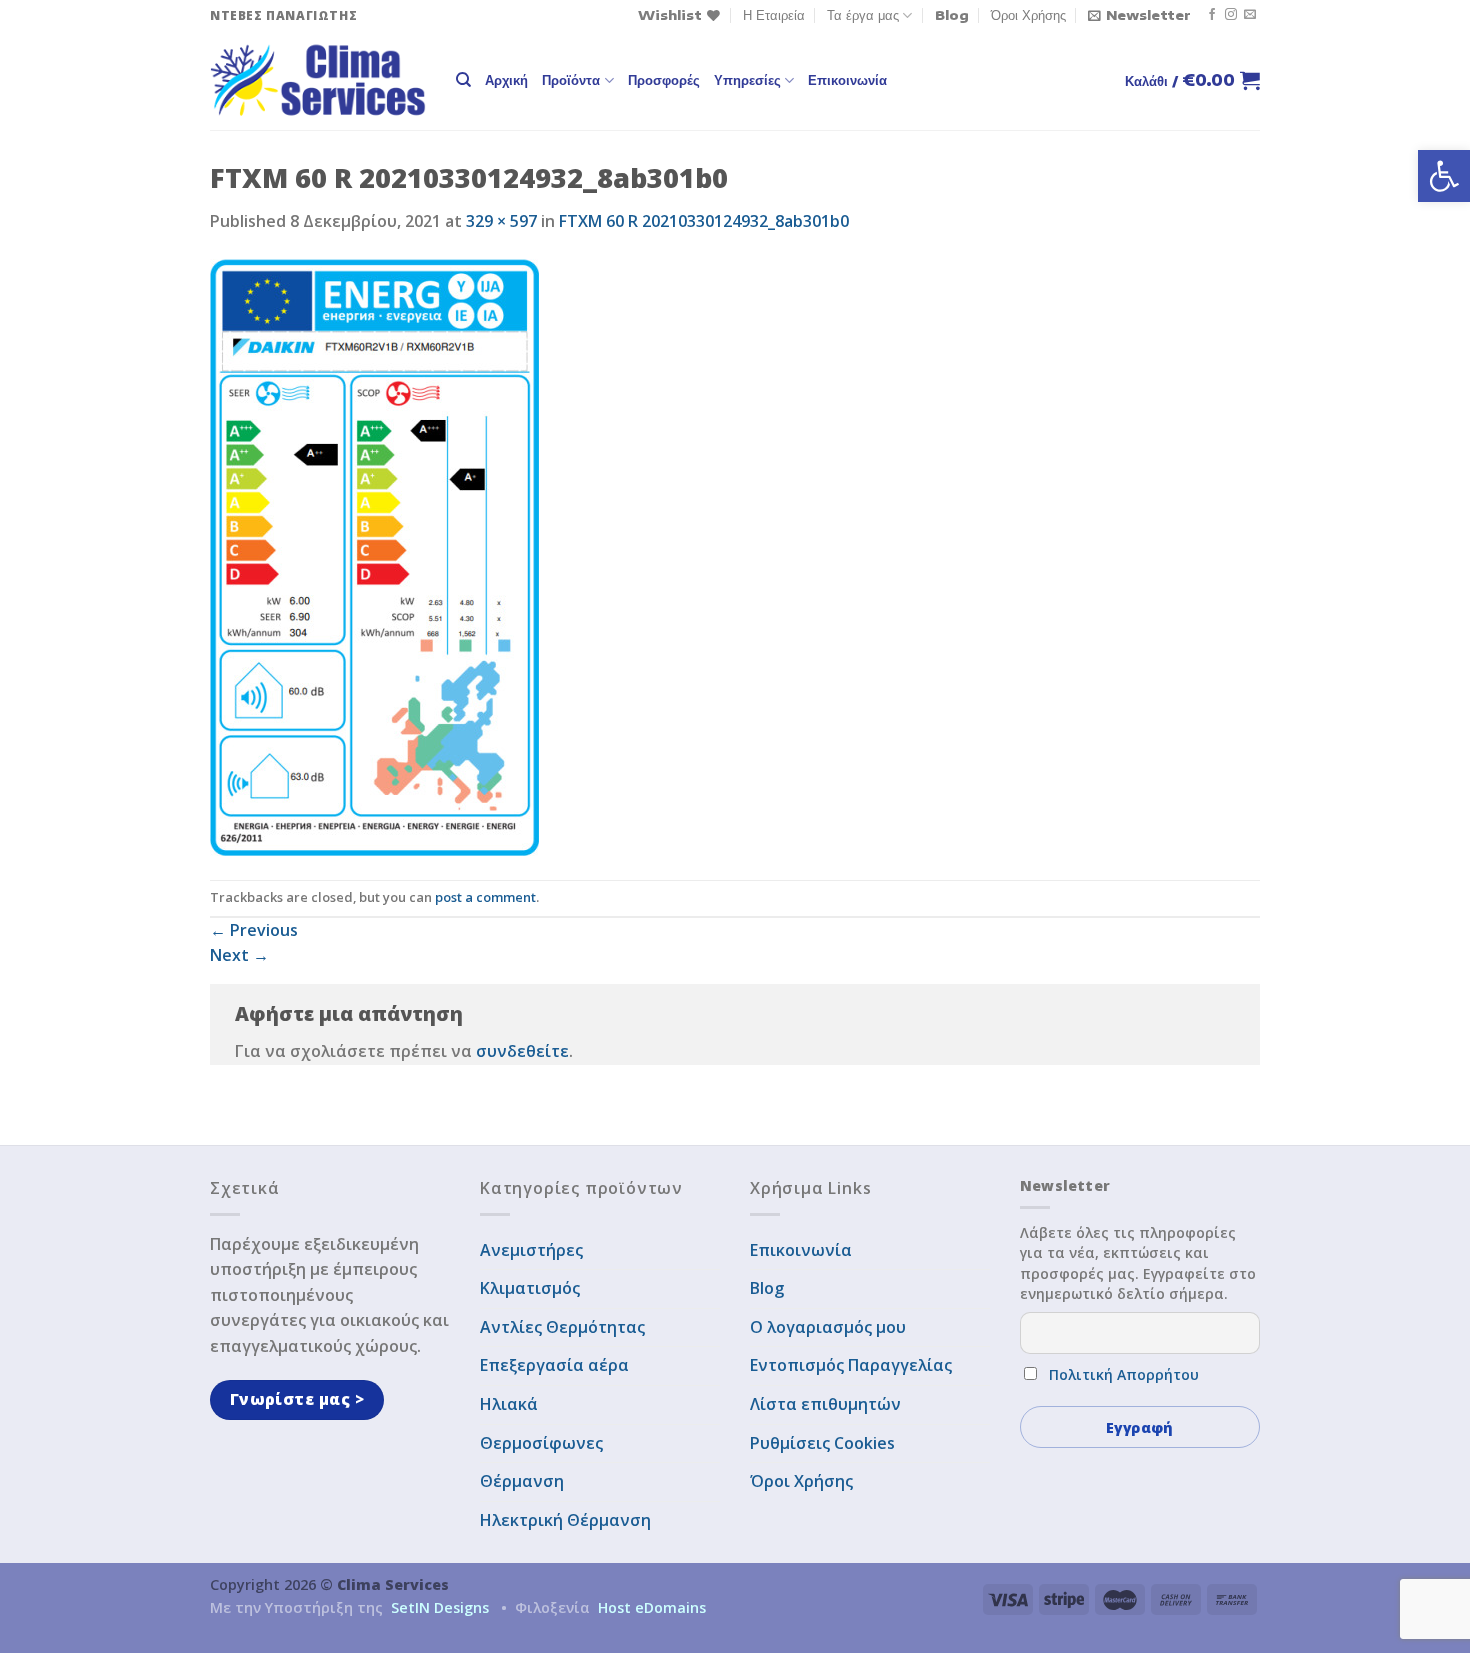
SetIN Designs (440, 1607)
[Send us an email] (1250, 15)
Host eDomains (652, 1607)
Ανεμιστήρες (531, 1250)
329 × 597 (501, 221)
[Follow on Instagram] (1231, 15)
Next (239, 955)
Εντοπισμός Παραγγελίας (851, 1365)
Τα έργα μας (863, 15)
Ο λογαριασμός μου (828, 1327)
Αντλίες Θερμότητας (562, 1327)
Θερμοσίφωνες (541, 1443)
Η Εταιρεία (774, 15)
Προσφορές (664, 80)
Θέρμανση (522, 1481)
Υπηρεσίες (747, 80)
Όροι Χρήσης (1028, 15)
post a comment (485, 897)
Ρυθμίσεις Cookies (822, 1443)
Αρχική (506, 80)
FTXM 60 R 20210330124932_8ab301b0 (704, 221)
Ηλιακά (509, 1404)
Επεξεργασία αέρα (554, 1365)
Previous (254, 930)
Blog (952, 15)
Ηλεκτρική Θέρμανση (565, 1520)
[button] (1444, 176)
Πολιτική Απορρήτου (1124, 1374)
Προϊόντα (571, 80)
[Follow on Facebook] (1212, 15)
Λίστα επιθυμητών (825, 1404)
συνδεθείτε (522, 1051)
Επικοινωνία (847, 80)
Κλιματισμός (530, 1288)
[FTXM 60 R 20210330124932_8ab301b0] (374, 556)
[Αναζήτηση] (463, 80)
